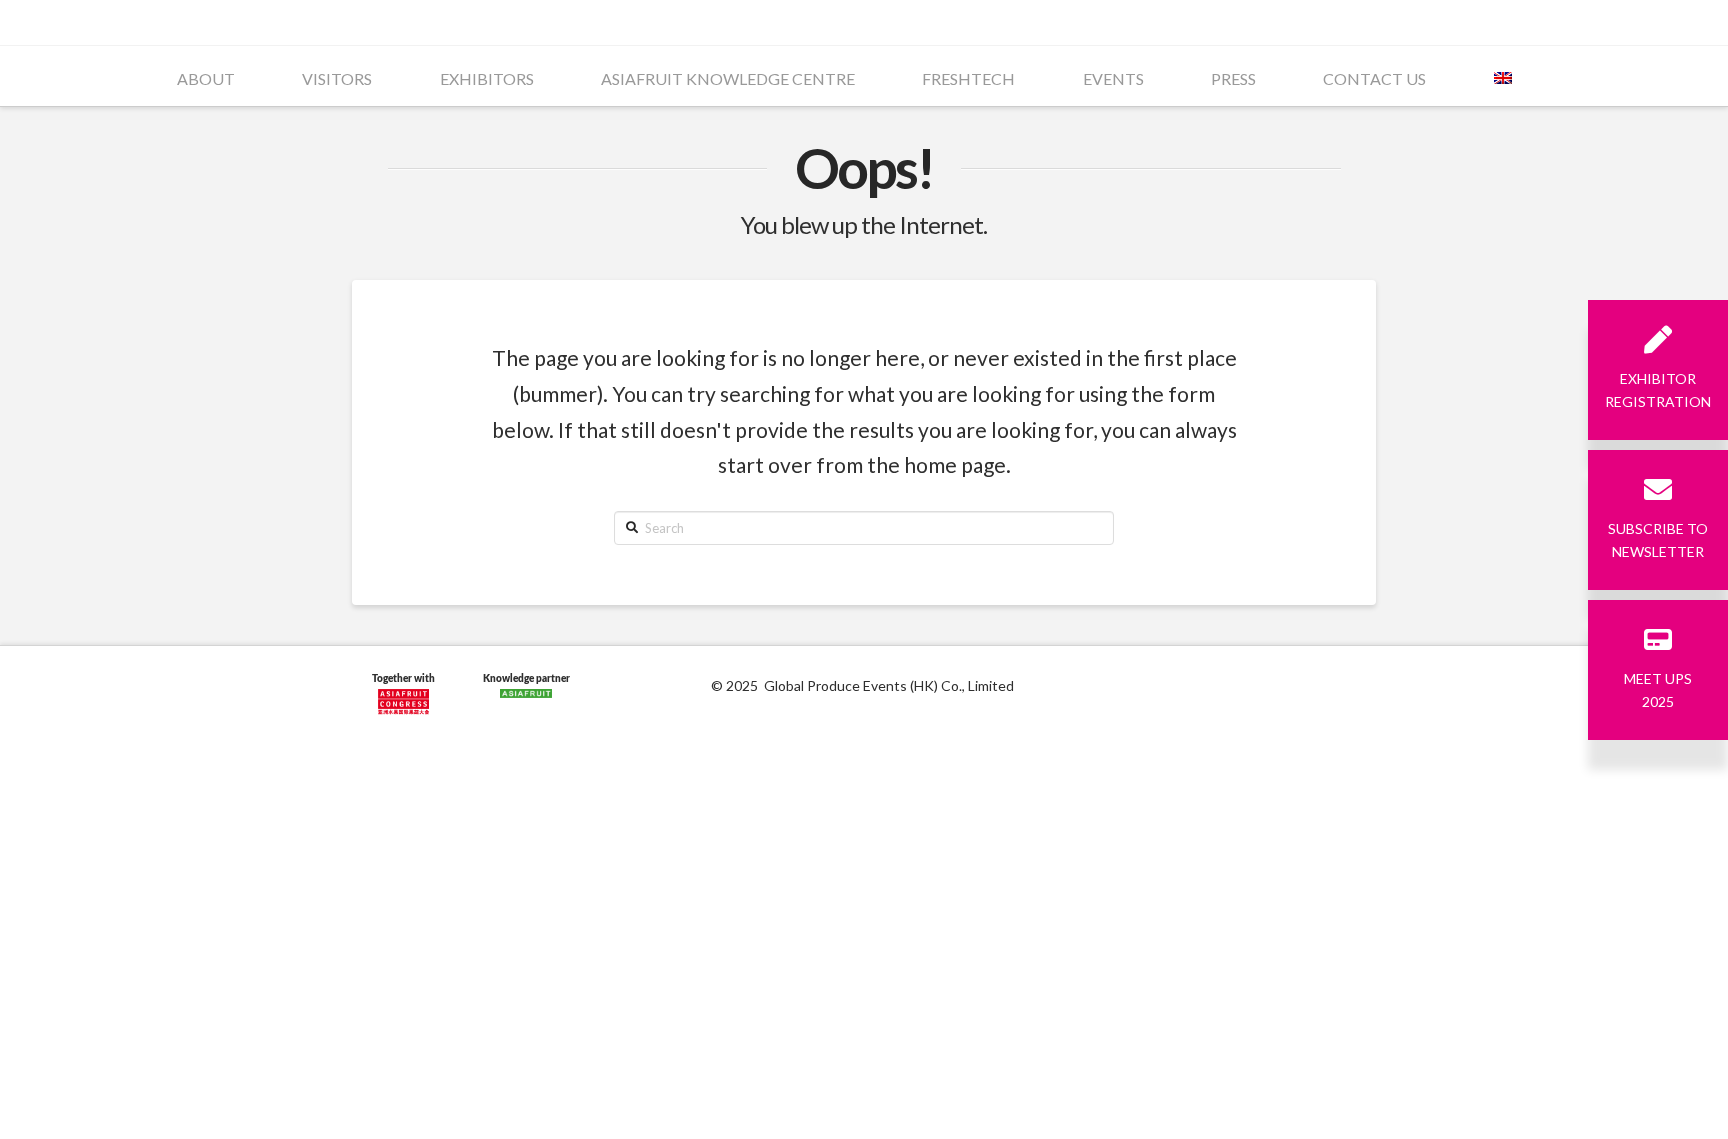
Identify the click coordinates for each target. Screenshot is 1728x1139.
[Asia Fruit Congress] (403, 698)
